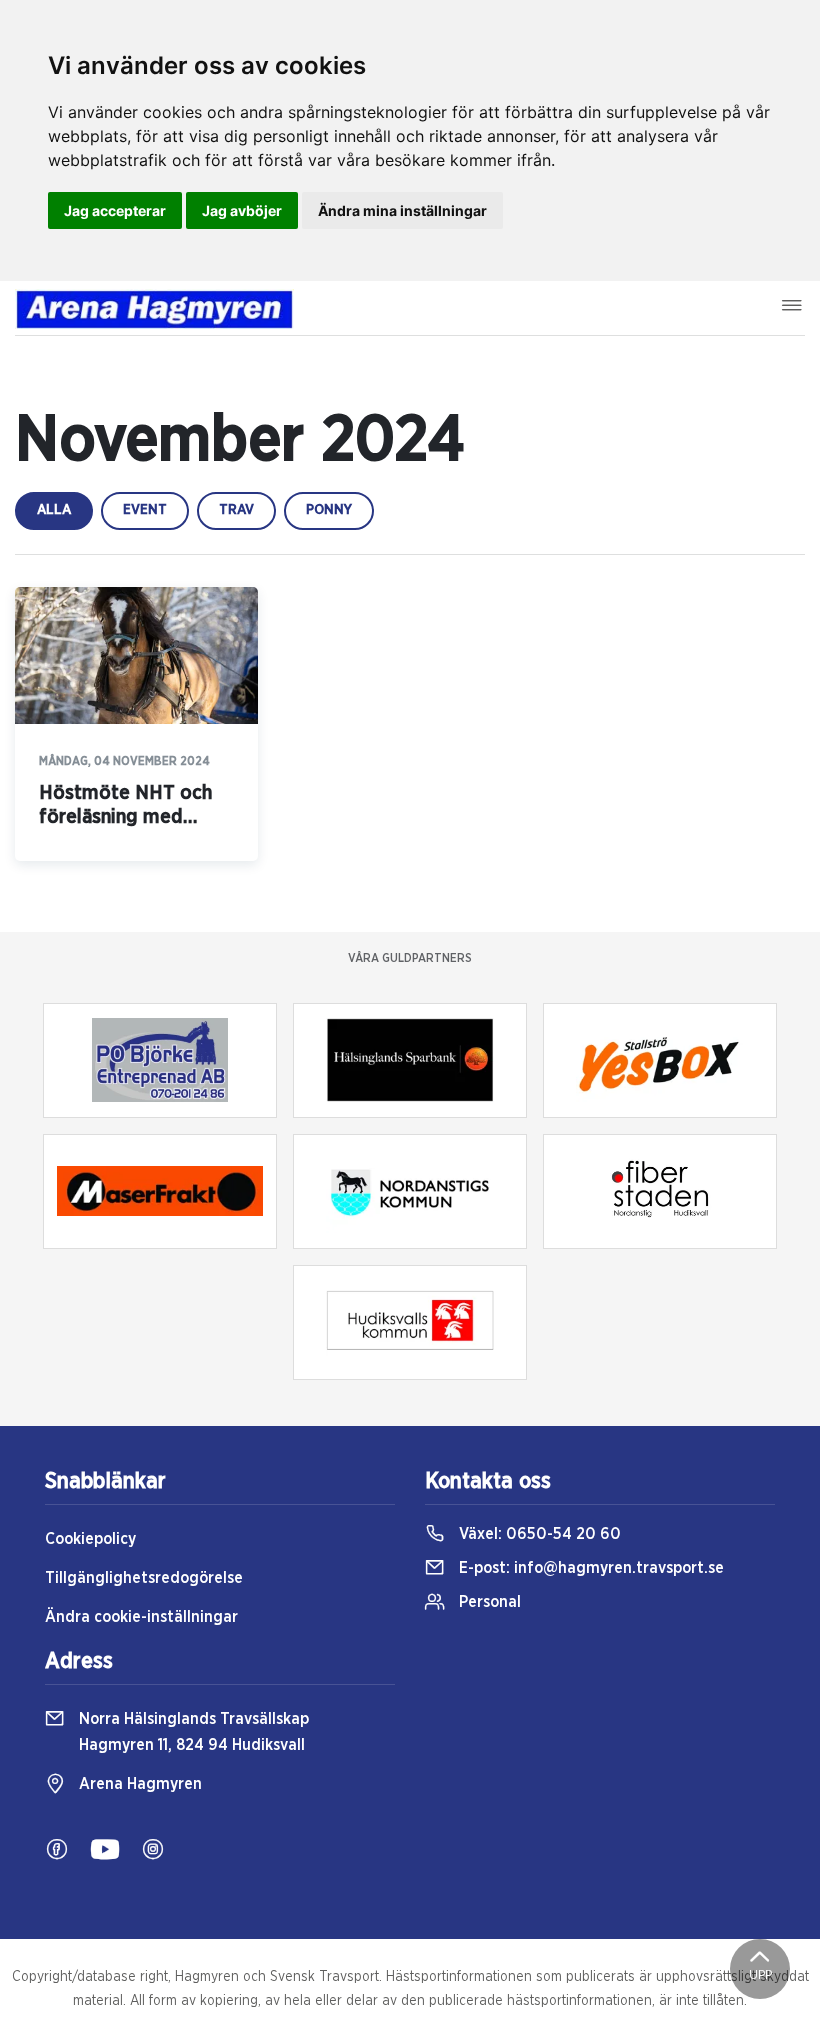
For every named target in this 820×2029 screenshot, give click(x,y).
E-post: (589, 1568)
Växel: (538, 1534)
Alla (54, 510)
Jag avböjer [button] (242, 210)
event (145, 510)
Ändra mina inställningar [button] (402, 210)
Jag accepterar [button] (115, 210)
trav (236, 510)
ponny (329, 510)
